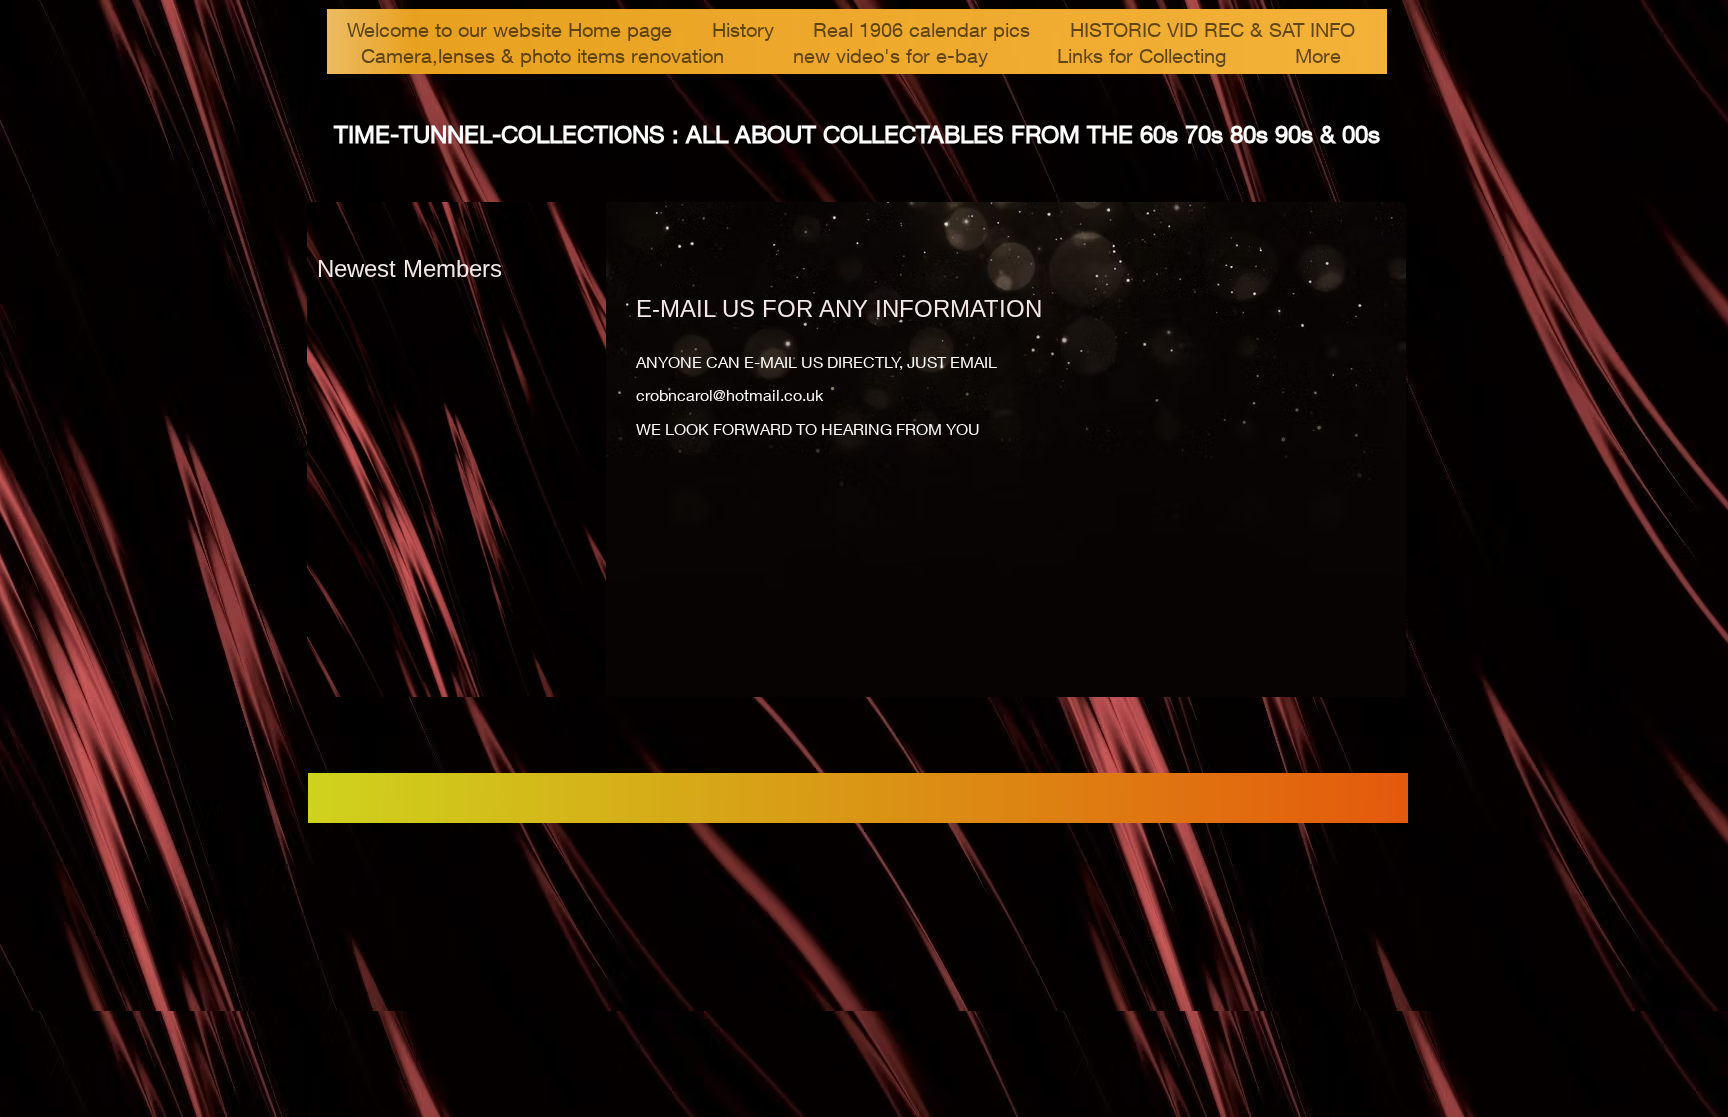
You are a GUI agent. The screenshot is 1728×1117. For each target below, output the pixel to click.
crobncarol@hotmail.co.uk (729, 394)
